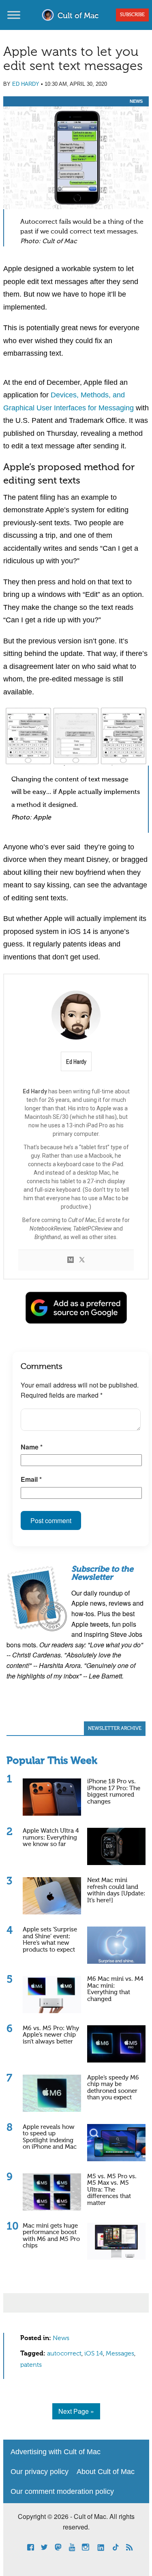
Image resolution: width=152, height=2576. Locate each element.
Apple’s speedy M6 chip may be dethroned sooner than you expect (113, 2088)
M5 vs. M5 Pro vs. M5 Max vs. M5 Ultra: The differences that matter (112, 2190)
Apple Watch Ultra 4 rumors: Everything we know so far (51, 1838)
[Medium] (71, 1260)
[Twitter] (82, 1260)
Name (32, 1447)
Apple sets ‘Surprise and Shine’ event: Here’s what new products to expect (50, 1940)
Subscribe (132, 15)
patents (31, 2365)
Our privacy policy (40, 2472)
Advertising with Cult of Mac (56, 2452)
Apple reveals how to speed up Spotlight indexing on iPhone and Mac (50, 2137)
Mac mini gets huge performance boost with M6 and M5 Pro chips (51, 2236)
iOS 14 (94, 2354)
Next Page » (76, 2411)
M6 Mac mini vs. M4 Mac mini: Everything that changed (115, 1989)
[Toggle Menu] (14, 15)
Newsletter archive (115, 1729)
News (136, 101)
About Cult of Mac (106, 2472)
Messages (120, 2354)
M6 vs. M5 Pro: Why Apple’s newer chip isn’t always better (51, 2035)
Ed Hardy (26, 84)
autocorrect (64, 2354)
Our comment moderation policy (62, 2491)
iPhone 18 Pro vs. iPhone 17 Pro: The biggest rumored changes (114, 1792)
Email (31, 1479)
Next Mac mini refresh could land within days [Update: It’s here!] (116, 1890)
